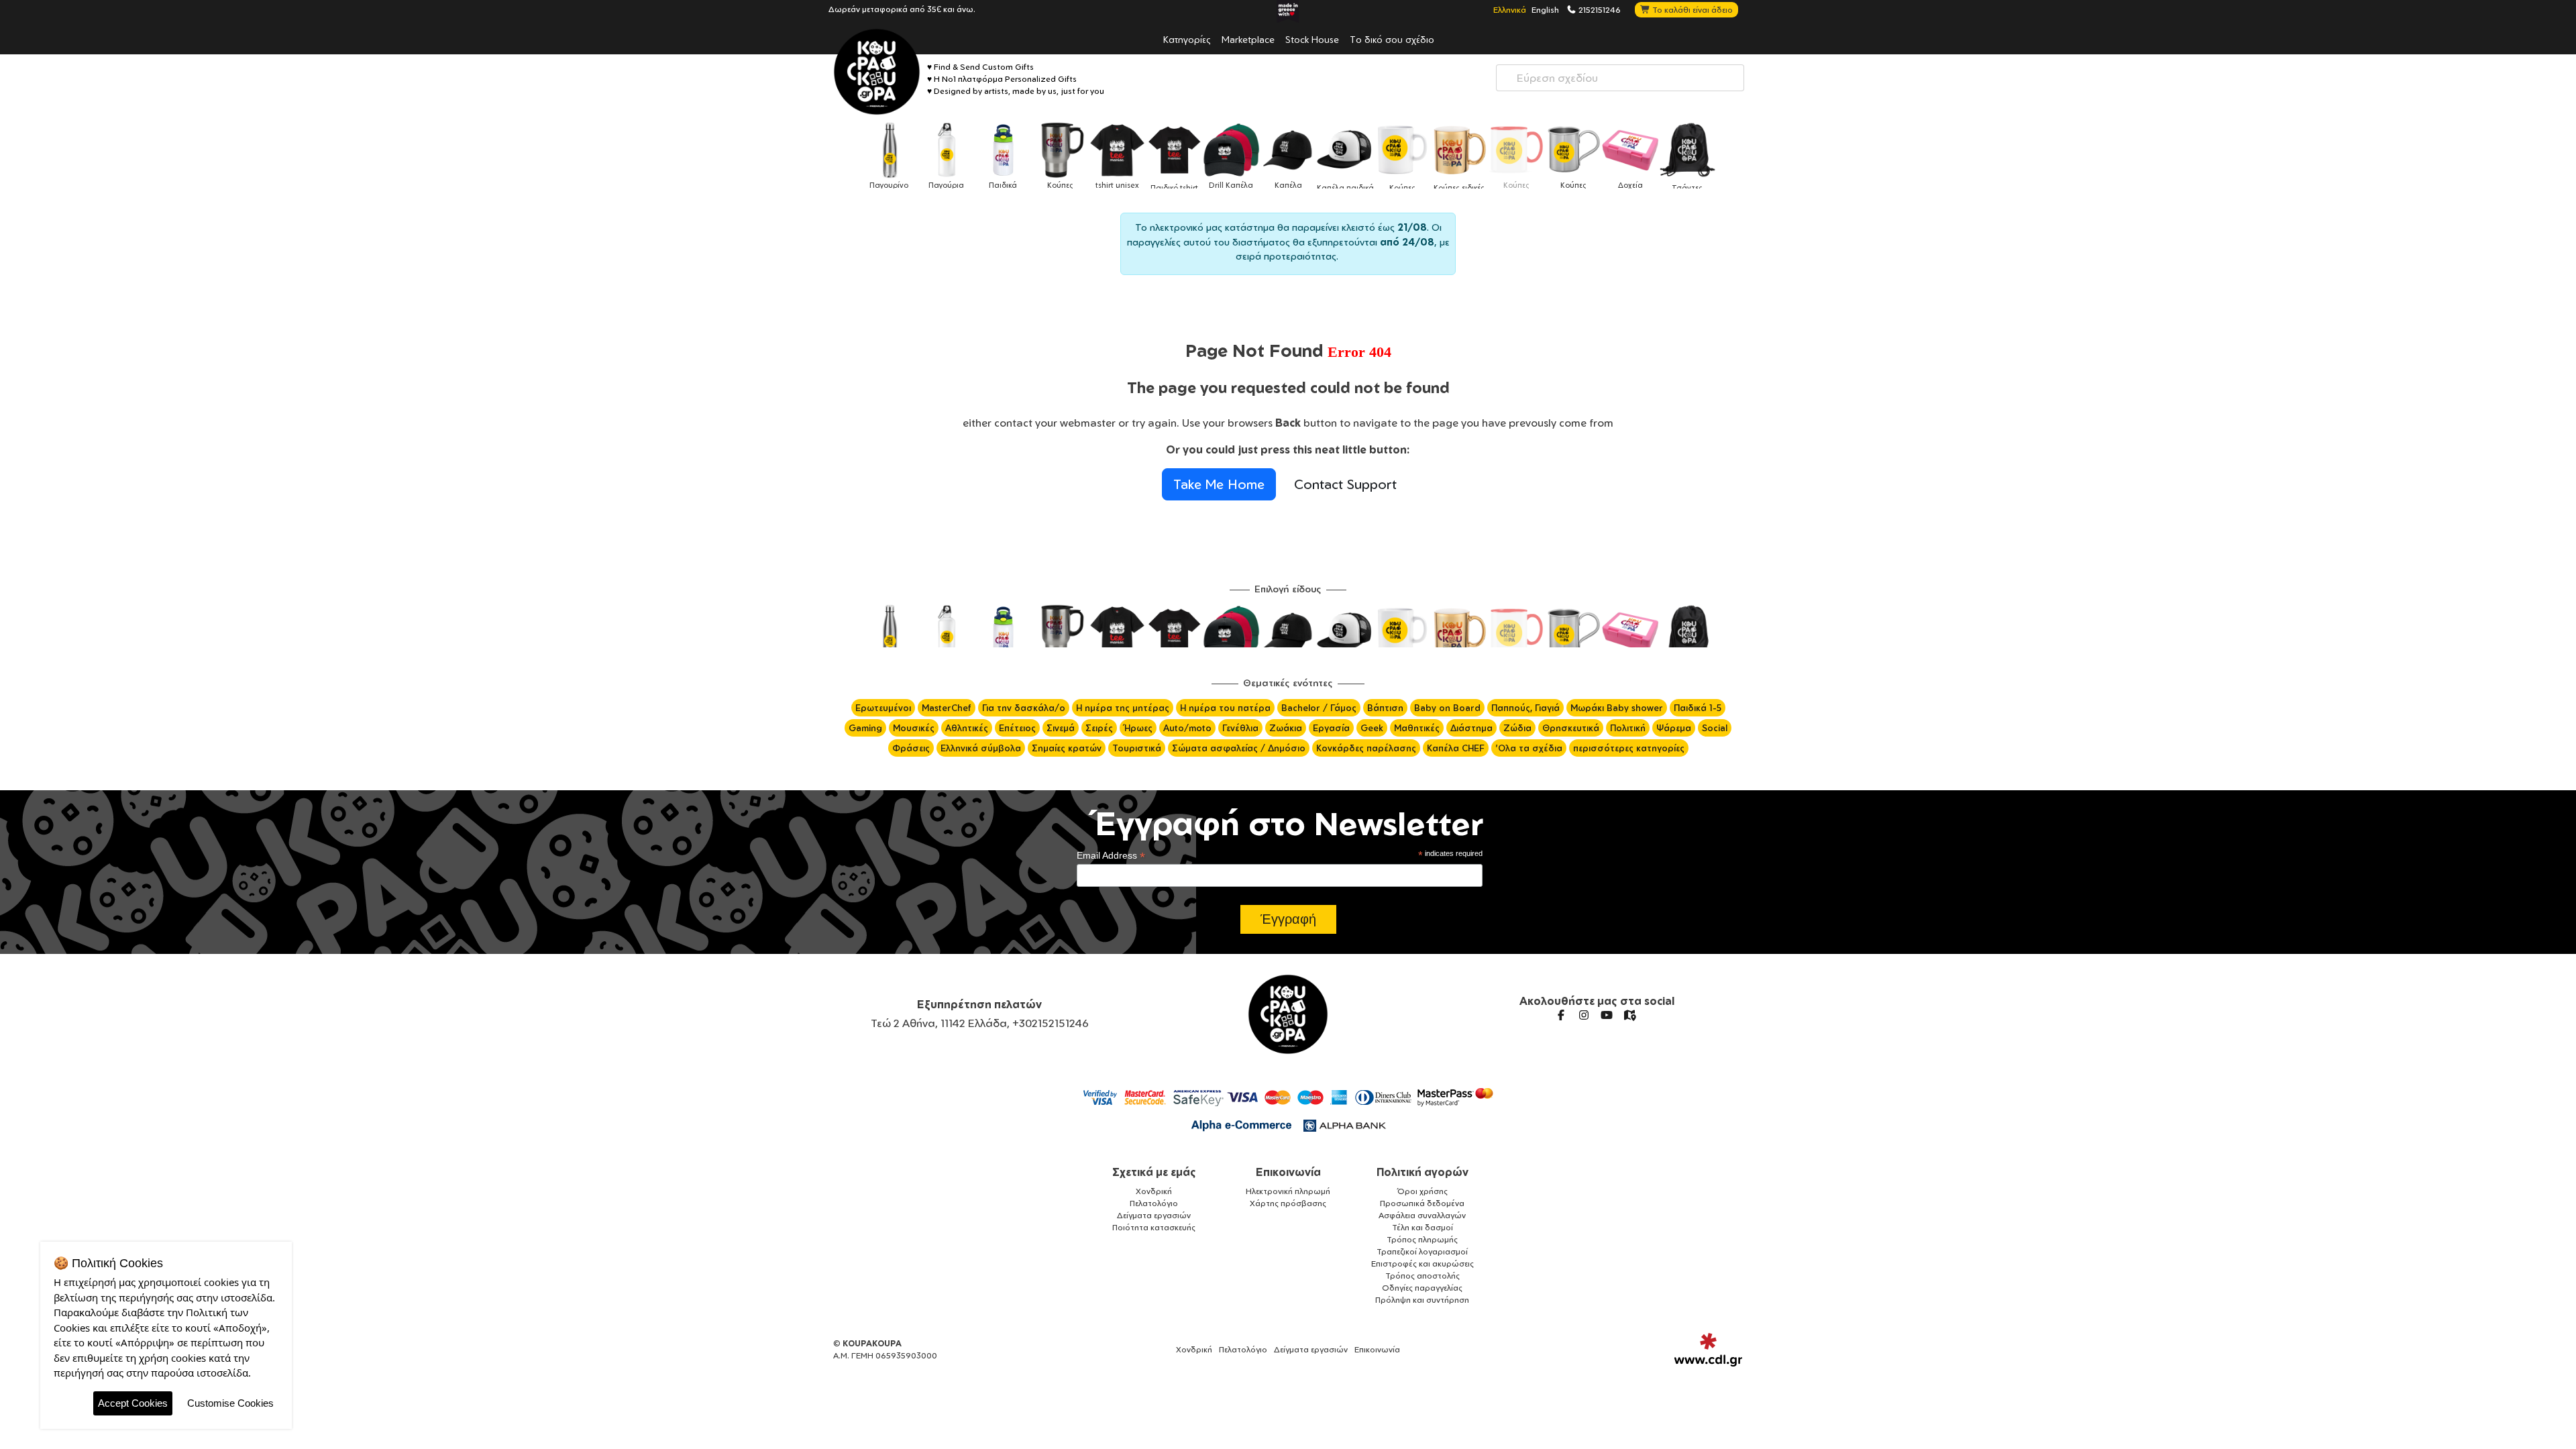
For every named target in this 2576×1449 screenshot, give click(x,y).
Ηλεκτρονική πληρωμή (1288, 1191)
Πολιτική (1628, 728)
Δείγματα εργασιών (1154, 1215)
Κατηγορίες (1187, 39)
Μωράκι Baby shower (1617, 708)
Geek (1372, 728)
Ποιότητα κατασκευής (1154, 1227)
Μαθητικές (1417, 728)
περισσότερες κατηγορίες (1629, 748)
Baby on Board (1447, 708)
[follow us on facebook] (1561, 1015)
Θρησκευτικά (1571, 728)
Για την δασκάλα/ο (1024, 708)
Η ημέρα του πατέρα (1225, 708)
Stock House (1312, 39)
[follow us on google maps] (1629, 1015)
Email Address (1111, 856)
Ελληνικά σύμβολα (981, 748)
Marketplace (1248, 39)
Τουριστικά (1137, 748)
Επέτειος (1017, 728)
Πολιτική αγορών (1423, 1172)
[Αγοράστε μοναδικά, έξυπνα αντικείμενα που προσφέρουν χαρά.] (877, 72)
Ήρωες (1138, 728)
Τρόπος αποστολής (1423, 1276)
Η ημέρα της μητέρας (1123, 708)
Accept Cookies (133, 1403)
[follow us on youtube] (1607, 1015)
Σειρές (1099, 728)
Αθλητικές (967, 728)
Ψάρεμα (1674, 728)
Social (1715, 728)
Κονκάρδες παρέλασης (1366, 748)
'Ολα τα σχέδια (1529, 748)
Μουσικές (914, 728)
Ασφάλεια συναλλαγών (1422, 1215)
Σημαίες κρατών (1067, 748)
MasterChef (947, 708)
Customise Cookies (230, 1403)
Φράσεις (911, 748)
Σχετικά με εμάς (1154, 1172)
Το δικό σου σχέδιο (1392, 39)
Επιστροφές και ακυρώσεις (1423, 1264)
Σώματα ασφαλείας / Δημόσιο (1239, 748)
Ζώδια (1517, 728)
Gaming (865, 728)
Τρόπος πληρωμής (1422, 1239)
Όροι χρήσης (1423, 1191)
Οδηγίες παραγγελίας (1422, 1288)
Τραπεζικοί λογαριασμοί (1422, 1251)
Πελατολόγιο (1154, 1203)
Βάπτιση (1385, 708)
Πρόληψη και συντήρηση (1422, 1300)
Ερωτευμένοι (883, 708)
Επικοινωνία (1288, 1172)
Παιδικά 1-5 (1698, 708)
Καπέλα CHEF (1456, 748)
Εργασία (1331, 728)
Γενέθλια (1240, 728)
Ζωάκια (1286, 728)
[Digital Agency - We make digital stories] (1708, 1350)
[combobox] (1620, 78)
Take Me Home (1219, 484)
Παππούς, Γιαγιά (1525, 708)
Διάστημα (1471, 728)
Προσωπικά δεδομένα (1422, 1203)
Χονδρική (1154, 1191)
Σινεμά (1061, 728)
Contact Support (1345, 484)
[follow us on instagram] (1584, 1015)
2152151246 (1599, 9)
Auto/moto (1187, 728)
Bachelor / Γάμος (1319, 708)
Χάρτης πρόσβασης (1288, 1203)
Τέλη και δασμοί (1423, 1227)
